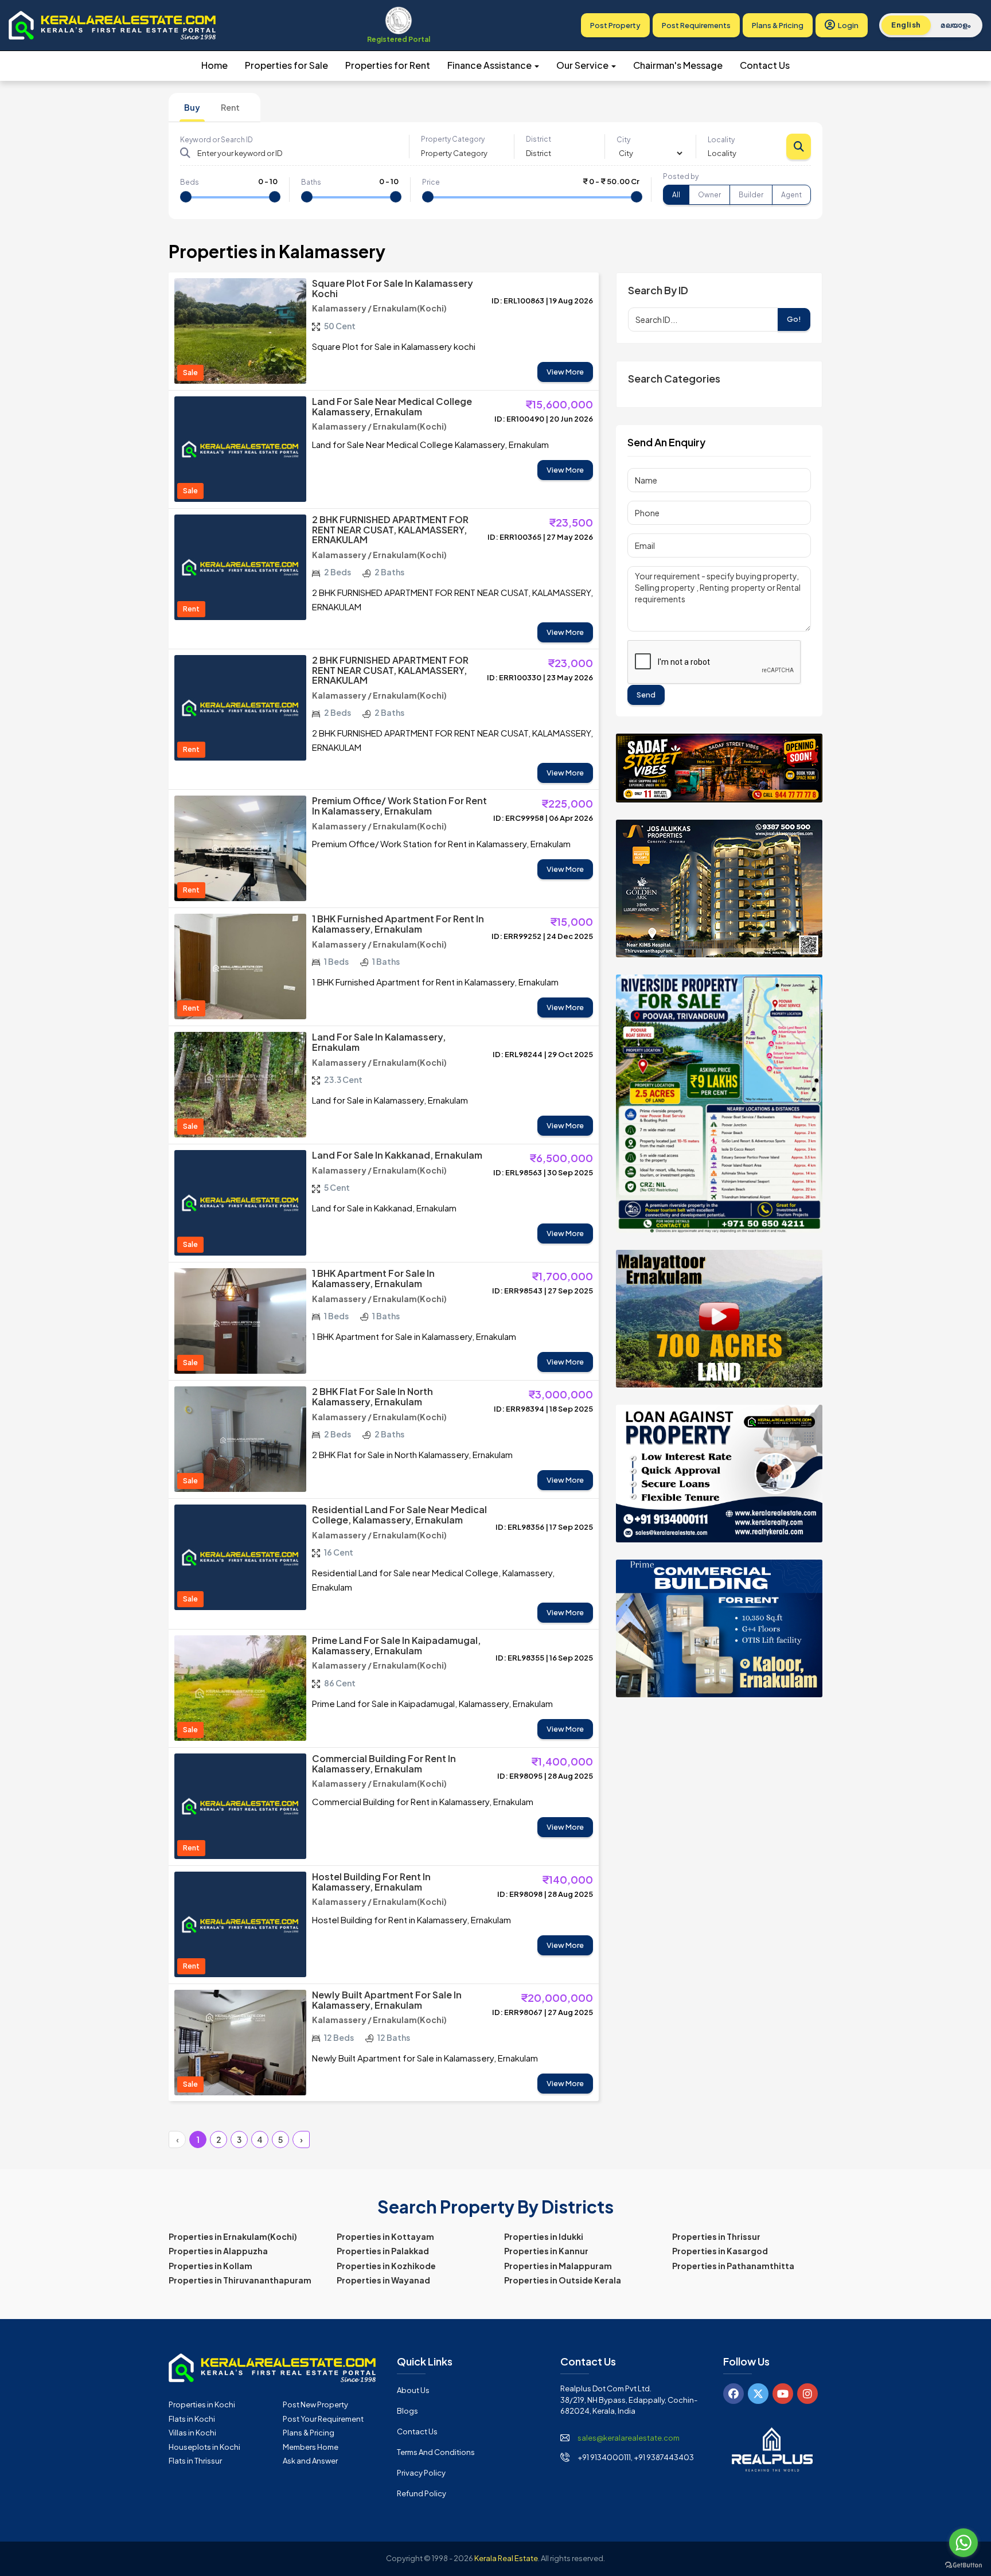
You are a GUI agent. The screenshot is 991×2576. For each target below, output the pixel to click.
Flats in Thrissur (195, 2461)
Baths (311, 182)
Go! (794, 319)
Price (431, 182)
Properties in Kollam (210, 2266)
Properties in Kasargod (720, 2251)
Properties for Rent (388, 65)
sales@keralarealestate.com (629, 2438)
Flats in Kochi (192, 2419)
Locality (721, 140)
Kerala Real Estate (506, 2558)
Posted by (681, 176)
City (623, 140)
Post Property (615, 25)
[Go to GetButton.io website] (963, 2565)
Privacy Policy (421, 2473)
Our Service (583, 65)
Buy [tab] (192, 107)
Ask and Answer (310, 2461)
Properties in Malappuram (558, 2266)
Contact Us (765, 65)
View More (565, 372)
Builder (751, 195)
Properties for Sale (286, 65)
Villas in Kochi (192, 2433)
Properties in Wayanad (383, 2280)
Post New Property (315, 2404)
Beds (190, 182)
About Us (413, 2390)
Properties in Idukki (544, 2236)
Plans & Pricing (778, 25)
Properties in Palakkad (383, 2251)
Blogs (407, 2411)
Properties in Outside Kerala (563, 2280)
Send (646, 695)
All (676, 195)
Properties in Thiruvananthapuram (240, 2280)
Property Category (453, 139)
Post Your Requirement (323, 2419)
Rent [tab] (230, 107)
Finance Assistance (490, 65)
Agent (791, 195)
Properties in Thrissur (716, 2236)
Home (214, 65)
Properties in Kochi (202, 2404)
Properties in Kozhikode (386, 2266)
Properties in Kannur (546, 2251)
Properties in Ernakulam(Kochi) (233, 2236)
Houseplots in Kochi (204, 2447)
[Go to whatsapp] (963, 2543)
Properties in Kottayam (385, 2236)
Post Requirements (696, 25)
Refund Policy (422, 2493)
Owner (709, 195)
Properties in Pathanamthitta (733, 2266)
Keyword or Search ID (216, 140)
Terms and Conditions (436, 2452)
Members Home (311, 2447)
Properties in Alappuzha (218, 2251)
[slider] (186, 197)
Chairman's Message (678, 65)
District (539, 139)
